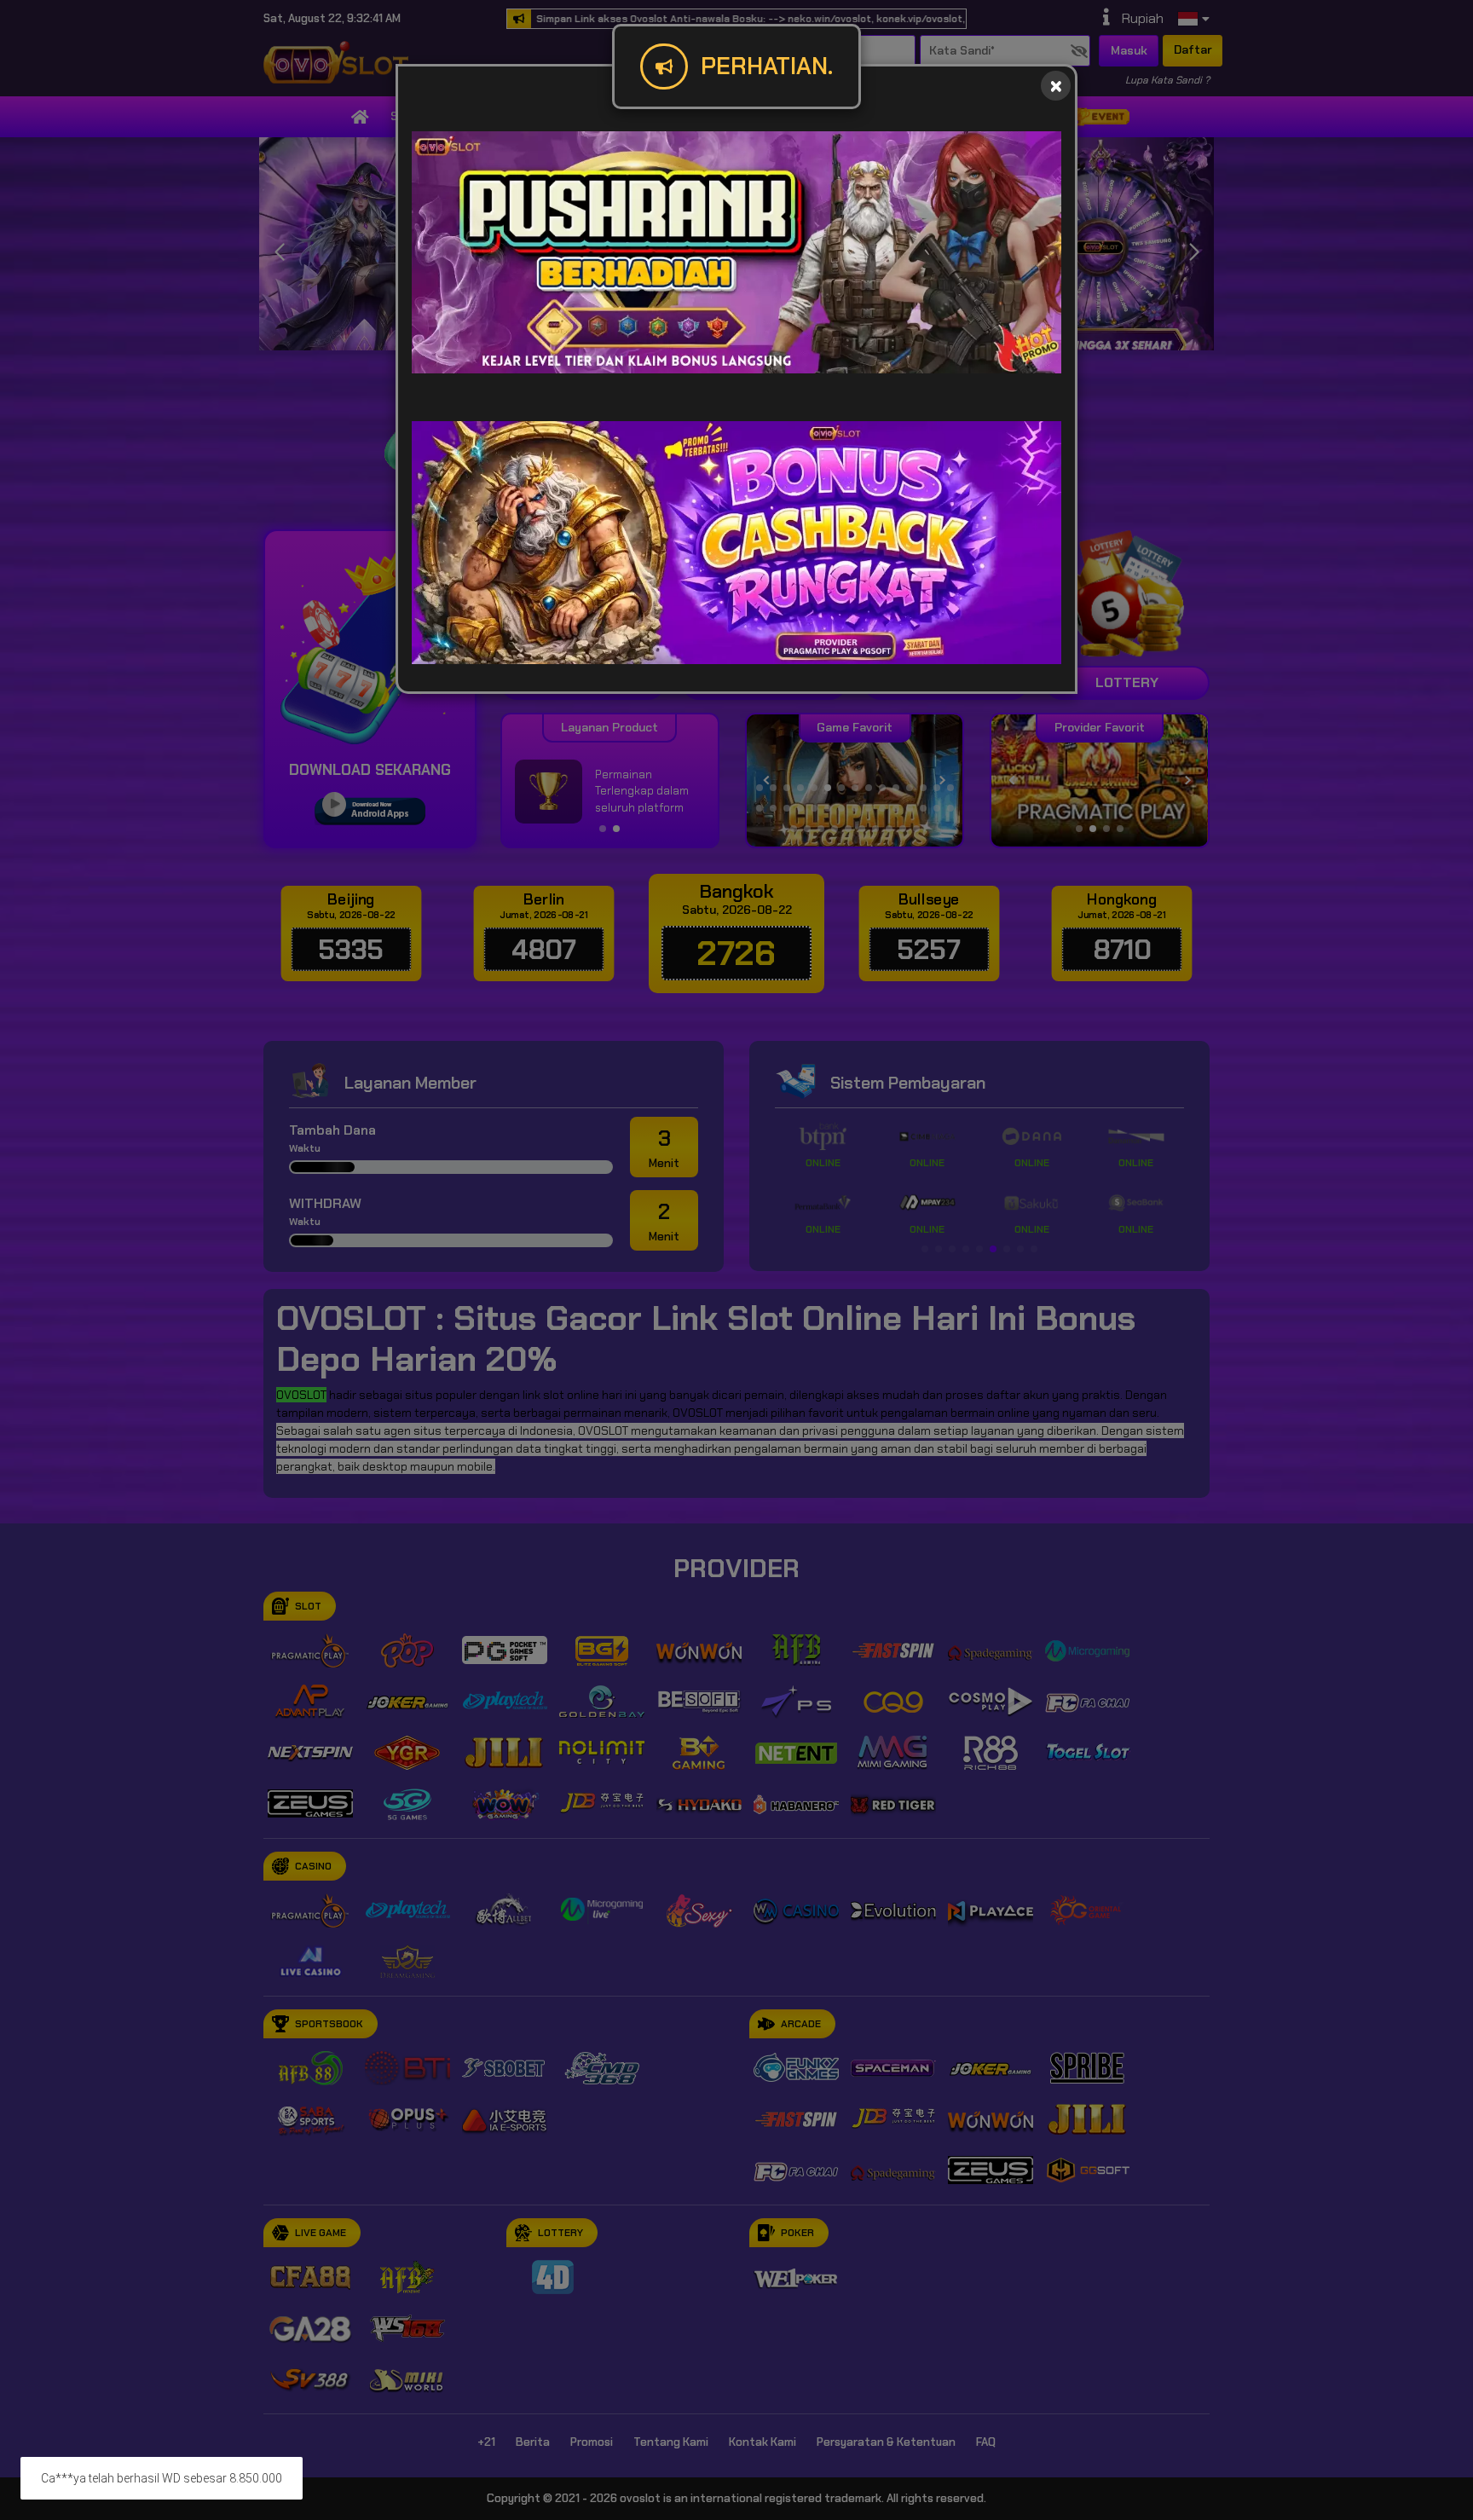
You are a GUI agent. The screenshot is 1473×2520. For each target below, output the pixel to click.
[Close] (1056, 86)
